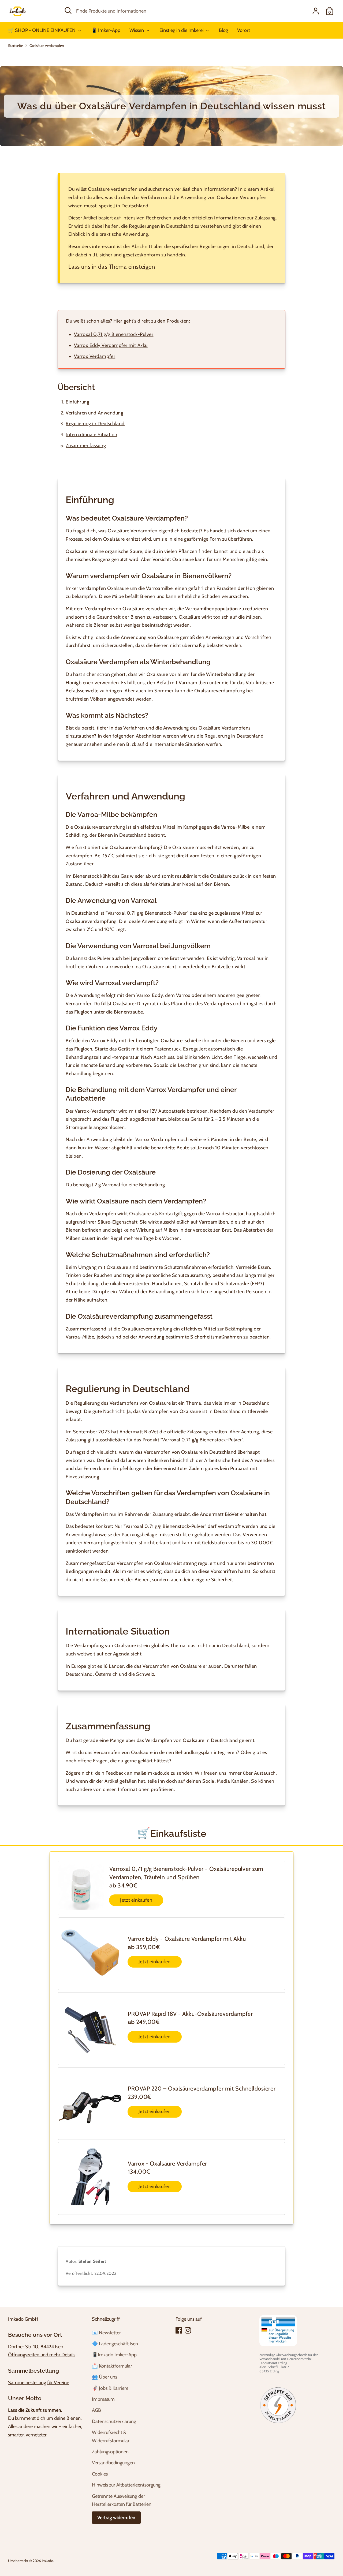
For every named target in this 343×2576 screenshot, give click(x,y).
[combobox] (168, 11)
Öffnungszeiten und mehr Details (42, 2355)
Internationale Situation (92, 435)
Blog (223, 30)
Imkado (47, 2561)
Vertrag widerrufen (116, 2518)
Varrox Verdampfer (95, 356)
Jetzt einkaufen (136, 1900)
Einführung (77, 402)
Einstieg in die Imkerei (182, 30)
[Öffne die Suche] (68, 10)
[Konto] (316, 11)
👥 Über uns (105, 2377)
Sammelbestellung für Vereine (39, 2383)
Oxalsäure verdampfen (47, 46)
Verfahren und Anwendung (94, 413)
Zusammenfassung (86, 446)
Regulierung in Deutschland (95, 424)
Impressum (103, 2399)
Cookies (100, 2474)
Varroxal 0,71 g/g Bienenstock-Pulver (114, 334)
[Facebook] (179, 2330)
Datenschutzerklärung (114, 2421)
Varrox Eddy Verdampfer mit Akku (111, 345)
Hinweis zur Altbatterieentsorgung (126, 2485)
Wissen (137, 30)
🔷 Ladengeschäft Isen (115, 2344)
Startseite (16, 46)
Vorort (244, 30)
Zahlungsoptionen (110, 2452)
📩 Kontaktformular (112, 2366)
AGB (96, 2410)
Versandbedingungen (113, 2463)
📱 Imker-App (106, 30)
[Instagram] (188, 2330)
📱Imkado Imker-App (114, 2355)
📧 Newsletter (106, 2333)
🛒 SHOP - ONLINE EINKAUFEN (42, 30)
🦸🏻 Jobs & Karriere (110, 2388)
